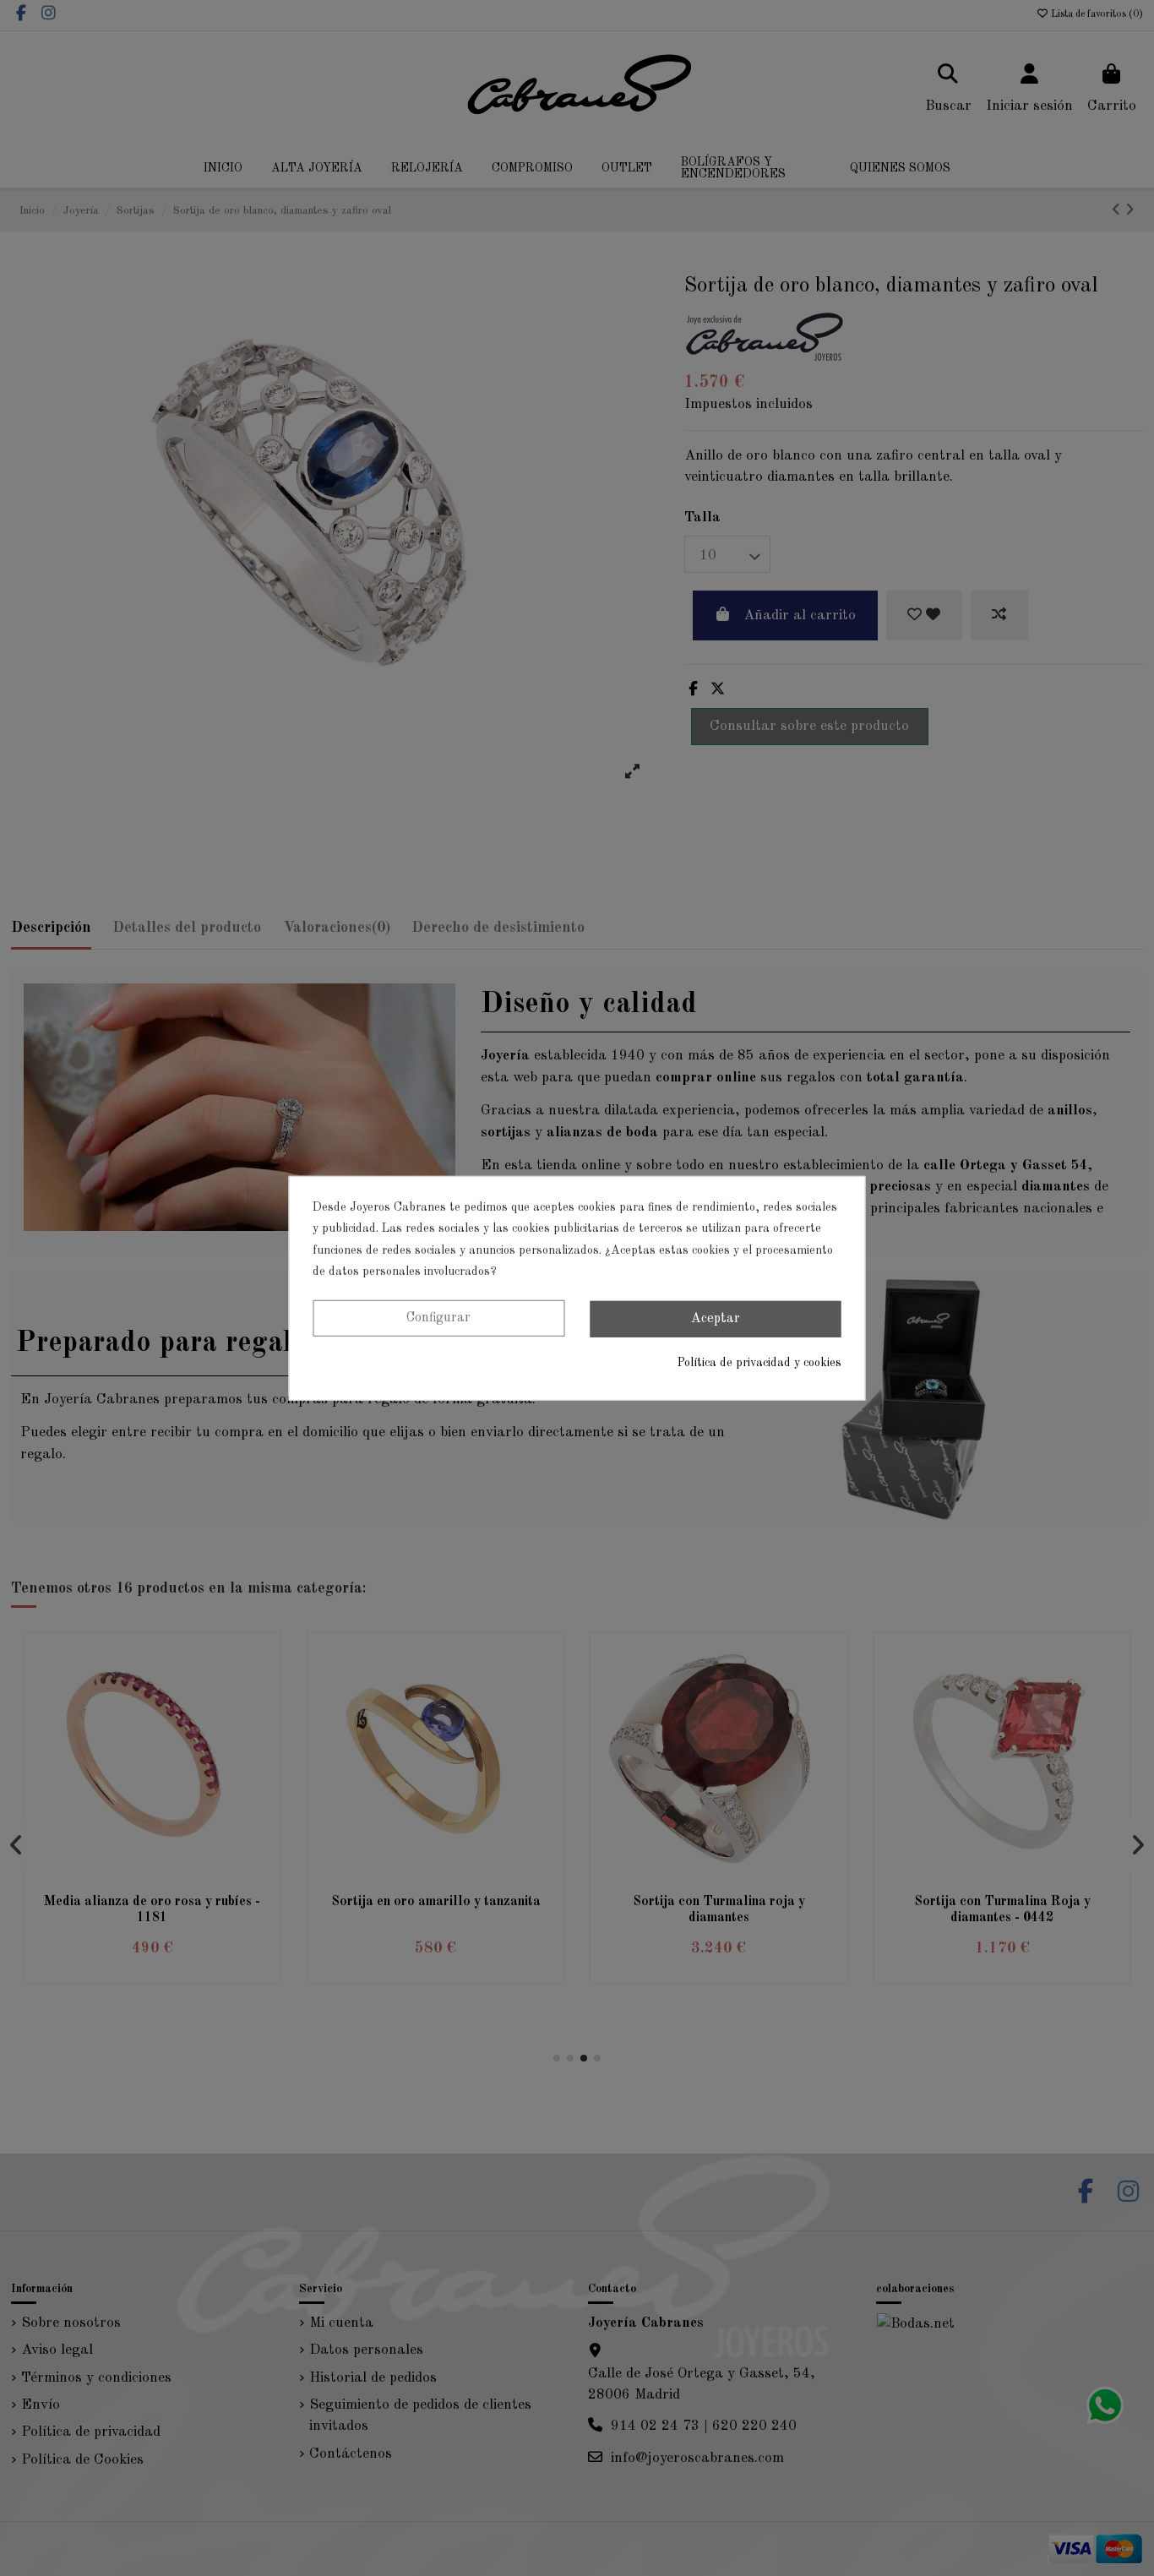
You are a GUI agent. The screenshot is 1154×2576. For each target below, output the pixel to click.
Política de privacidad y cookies (759, 1363)
